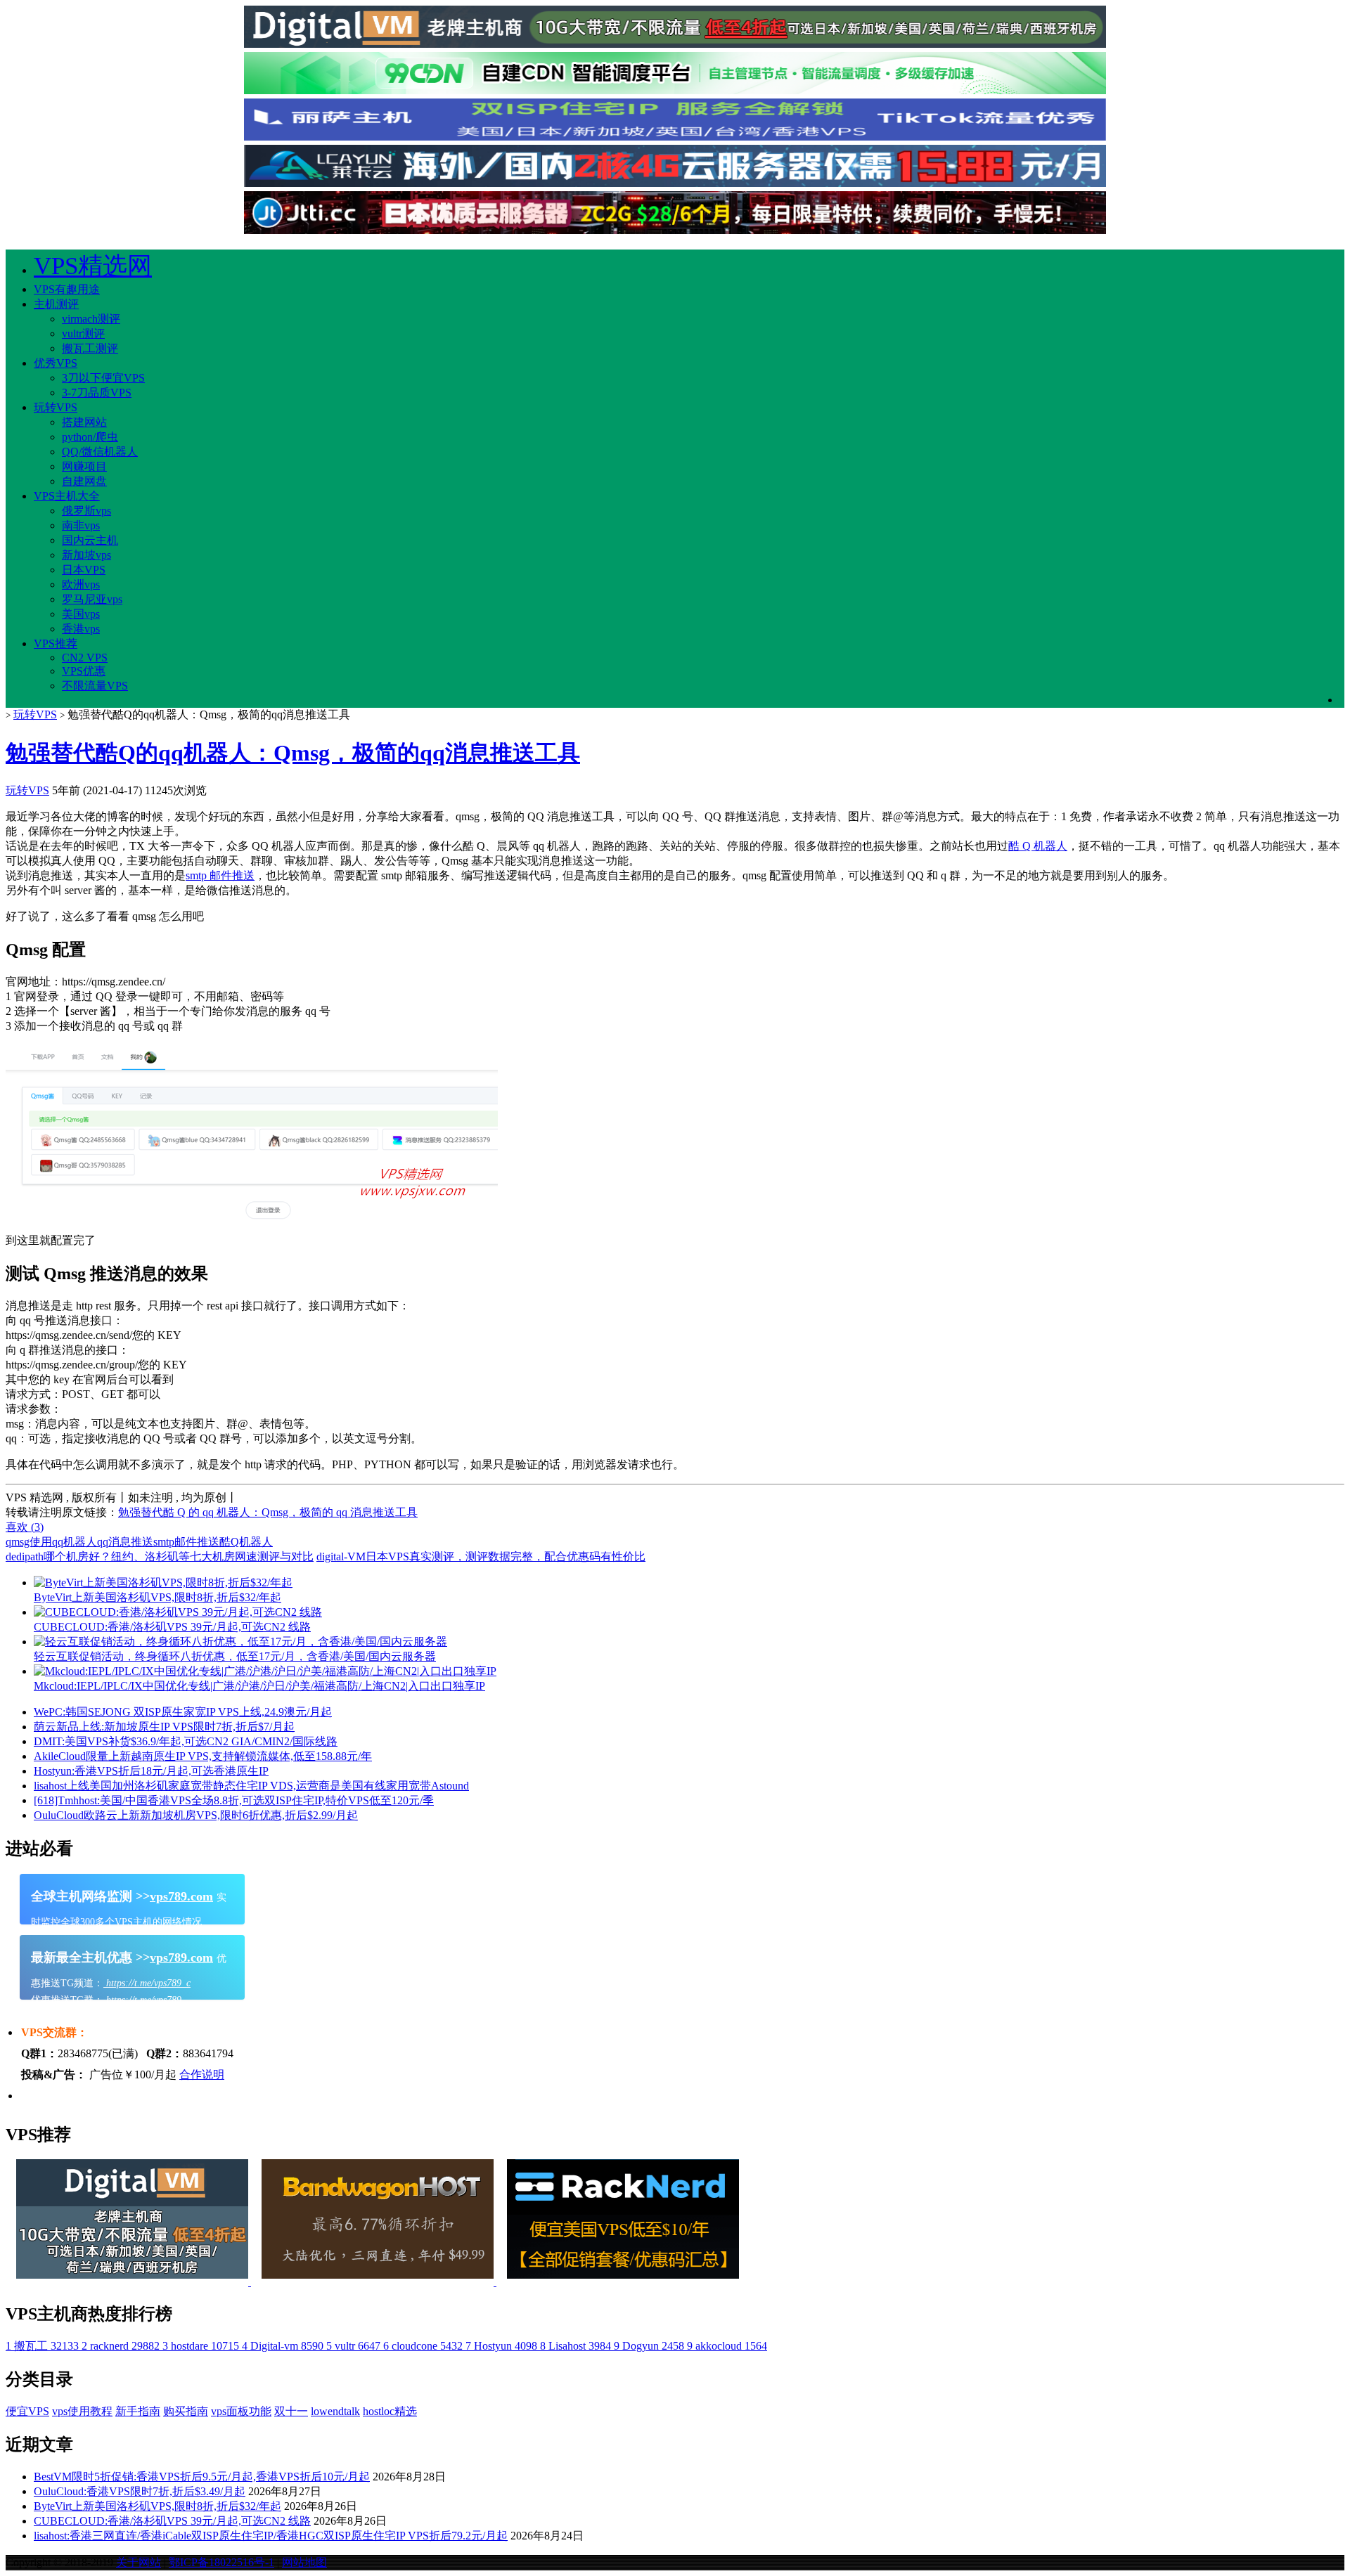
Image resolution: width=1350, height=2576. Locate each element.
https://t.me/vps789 (142, 2000)
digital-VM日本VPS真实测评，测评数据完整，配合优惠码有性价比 (481, 1556)
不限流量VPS (95, 686)
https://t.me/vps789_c (147, 1983)
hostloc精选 (390, 2411)
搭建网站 (84, 422)
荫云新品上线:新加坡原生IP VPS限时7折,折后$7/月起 (164, 1727)
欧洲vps (81, 584)
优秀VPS (56, 363)
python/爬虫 (90, 437)
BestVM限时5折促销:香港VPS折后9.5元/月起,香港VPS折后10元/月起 (202, 2477)
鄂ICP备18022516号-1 (221, 2562)
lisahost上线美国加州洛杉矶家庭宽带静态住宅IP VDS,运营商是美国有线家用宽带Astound (251, 1786)
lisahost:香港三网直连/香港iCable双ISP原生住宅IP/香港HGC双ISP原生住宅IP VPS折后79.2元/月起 (271, 2536)
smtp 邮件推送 (220, 875)
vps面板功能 (241, 2411)
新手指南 (138, 2411)
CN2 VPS (85, 658)
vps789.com (181, 1896)
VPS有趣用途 (67, 289)
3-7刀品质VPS (97, 393)
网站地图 (304, 2562)
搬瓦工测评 (90, 348)
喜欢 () (25, 1527)
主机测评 (56, 304)
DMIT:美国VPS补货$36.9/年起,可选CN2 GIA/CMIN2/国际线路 (186, 1741)
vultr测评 (83, 334)
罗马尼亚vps (92, 599)
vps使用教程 (82, 2411)
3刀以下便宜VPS (103, 378)
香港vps (81, 629)
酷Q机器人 (246, 1542)
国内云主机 (90, 540)
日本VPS (84, 570)
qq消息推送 (125, 1542)
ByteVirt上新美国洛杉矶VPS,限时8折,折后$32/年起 (157, 2506)
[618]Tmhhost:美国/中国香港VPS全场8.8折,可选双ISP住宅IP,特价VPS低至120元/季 (234, 1800)
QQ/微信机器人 (100, 452)
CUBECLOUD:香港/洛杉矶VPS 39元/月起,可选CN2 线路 (172, 2521)
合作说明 (202, 2075)
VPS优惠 (84, 671)
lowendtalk (335, 2411)
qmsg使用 (29, 1542)
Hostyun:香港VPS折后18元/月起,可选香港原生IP (151, 1771)
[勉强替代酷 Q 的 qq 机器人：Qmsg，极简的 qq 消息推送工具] (252, 1227)
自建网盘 (84, 481)
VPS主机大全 (67, 496)
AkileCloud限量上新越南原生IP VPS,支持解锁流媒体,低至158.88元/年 (203, 1756)
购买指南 (186, 2411)
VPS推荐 (56, 643)
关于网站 (139, 2562)
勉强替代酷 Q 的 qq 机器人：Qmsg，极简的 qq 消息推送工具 (268, 1512)
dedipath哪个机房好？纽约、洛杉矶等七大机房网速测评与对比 (160, 1556)
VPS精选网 (93, 266)
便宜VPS (27, 2411)
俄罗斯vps (86, 511)
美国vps (81, 614)
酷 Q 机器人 (1038, 846)
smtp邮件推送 (186, 1542)
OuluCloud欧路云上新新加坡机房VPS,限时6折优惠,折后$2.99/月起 (196, 1815)
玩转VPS (56, 407)
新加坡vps (86, 555)
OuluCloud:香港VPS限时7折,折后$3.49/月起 (140, 2491)
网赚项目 (84, 466)
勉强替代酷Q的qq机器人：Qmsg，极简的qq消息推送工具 (293, 753)
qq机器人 (75, 1542)
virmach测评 (91, 319)
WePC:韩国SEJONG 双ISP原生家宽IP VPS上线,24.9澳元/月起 (183, 1712)
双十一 (291, 2411)
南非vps (81, 525)
